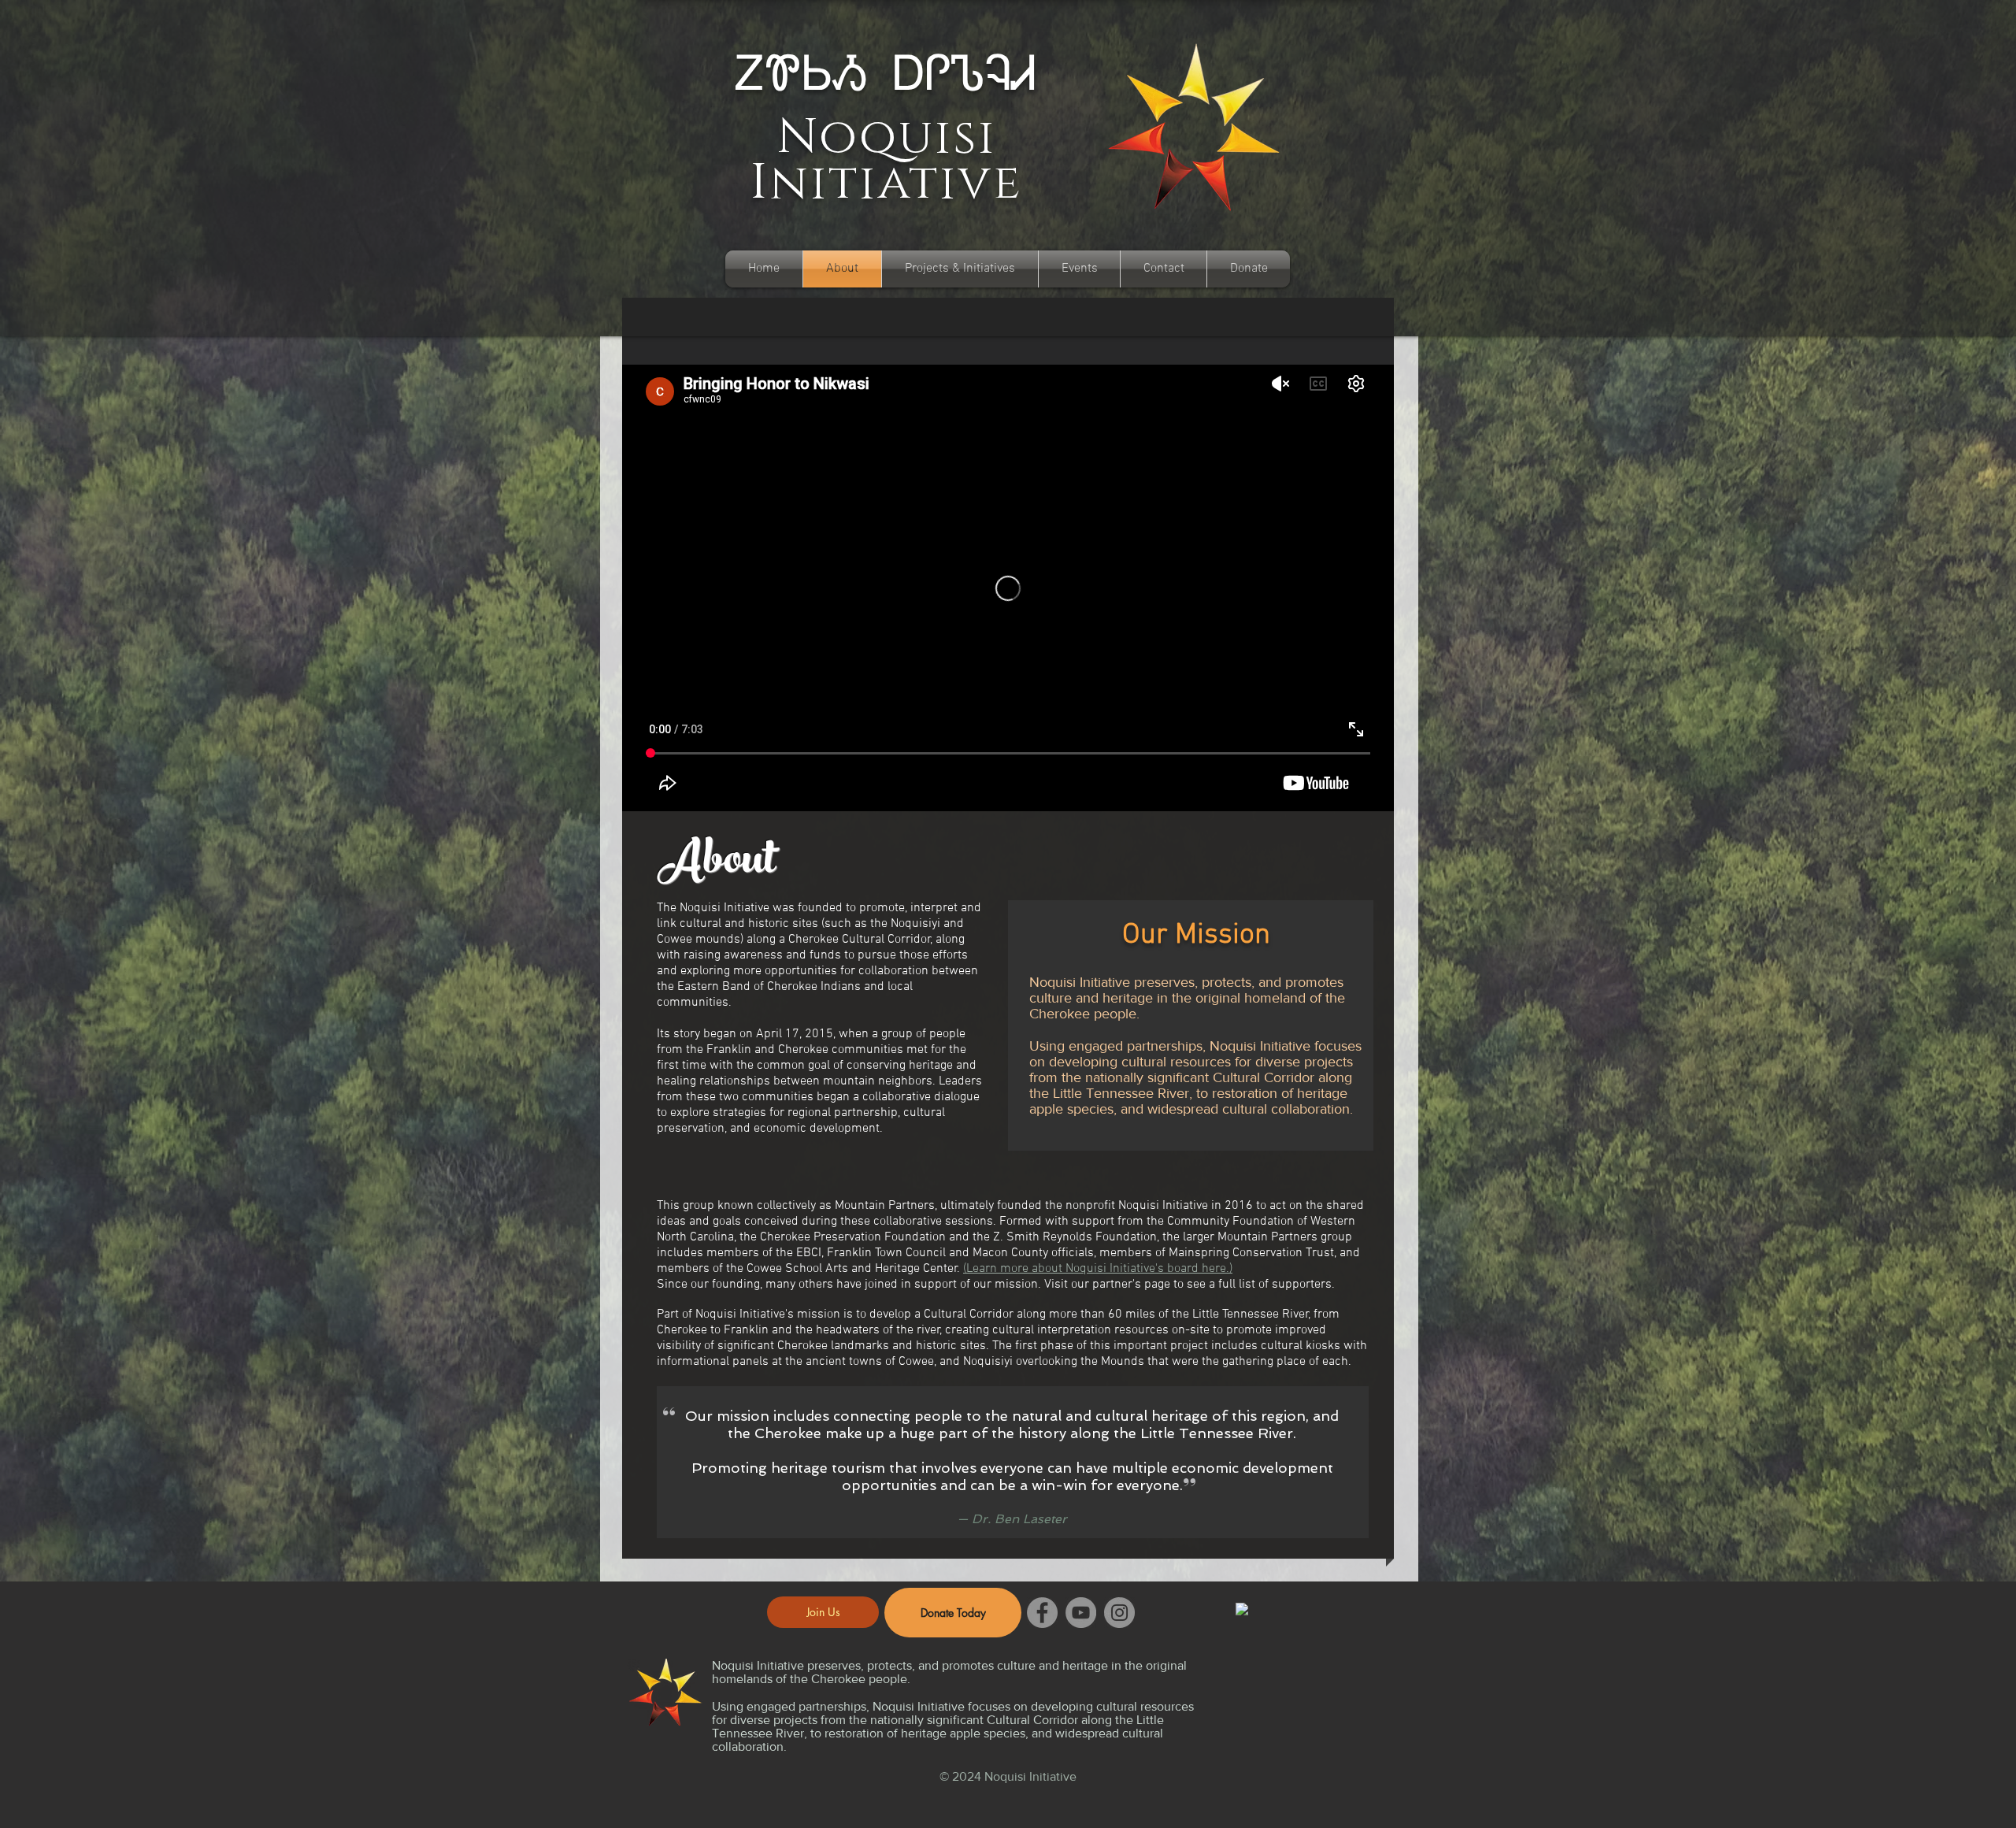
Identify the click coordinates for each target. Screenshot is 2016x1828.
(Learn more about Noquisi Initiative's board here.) (1098, 1269)
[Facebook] (1042, 1613)
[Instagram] (1119, 1613)
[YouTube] (1081, 1613)
